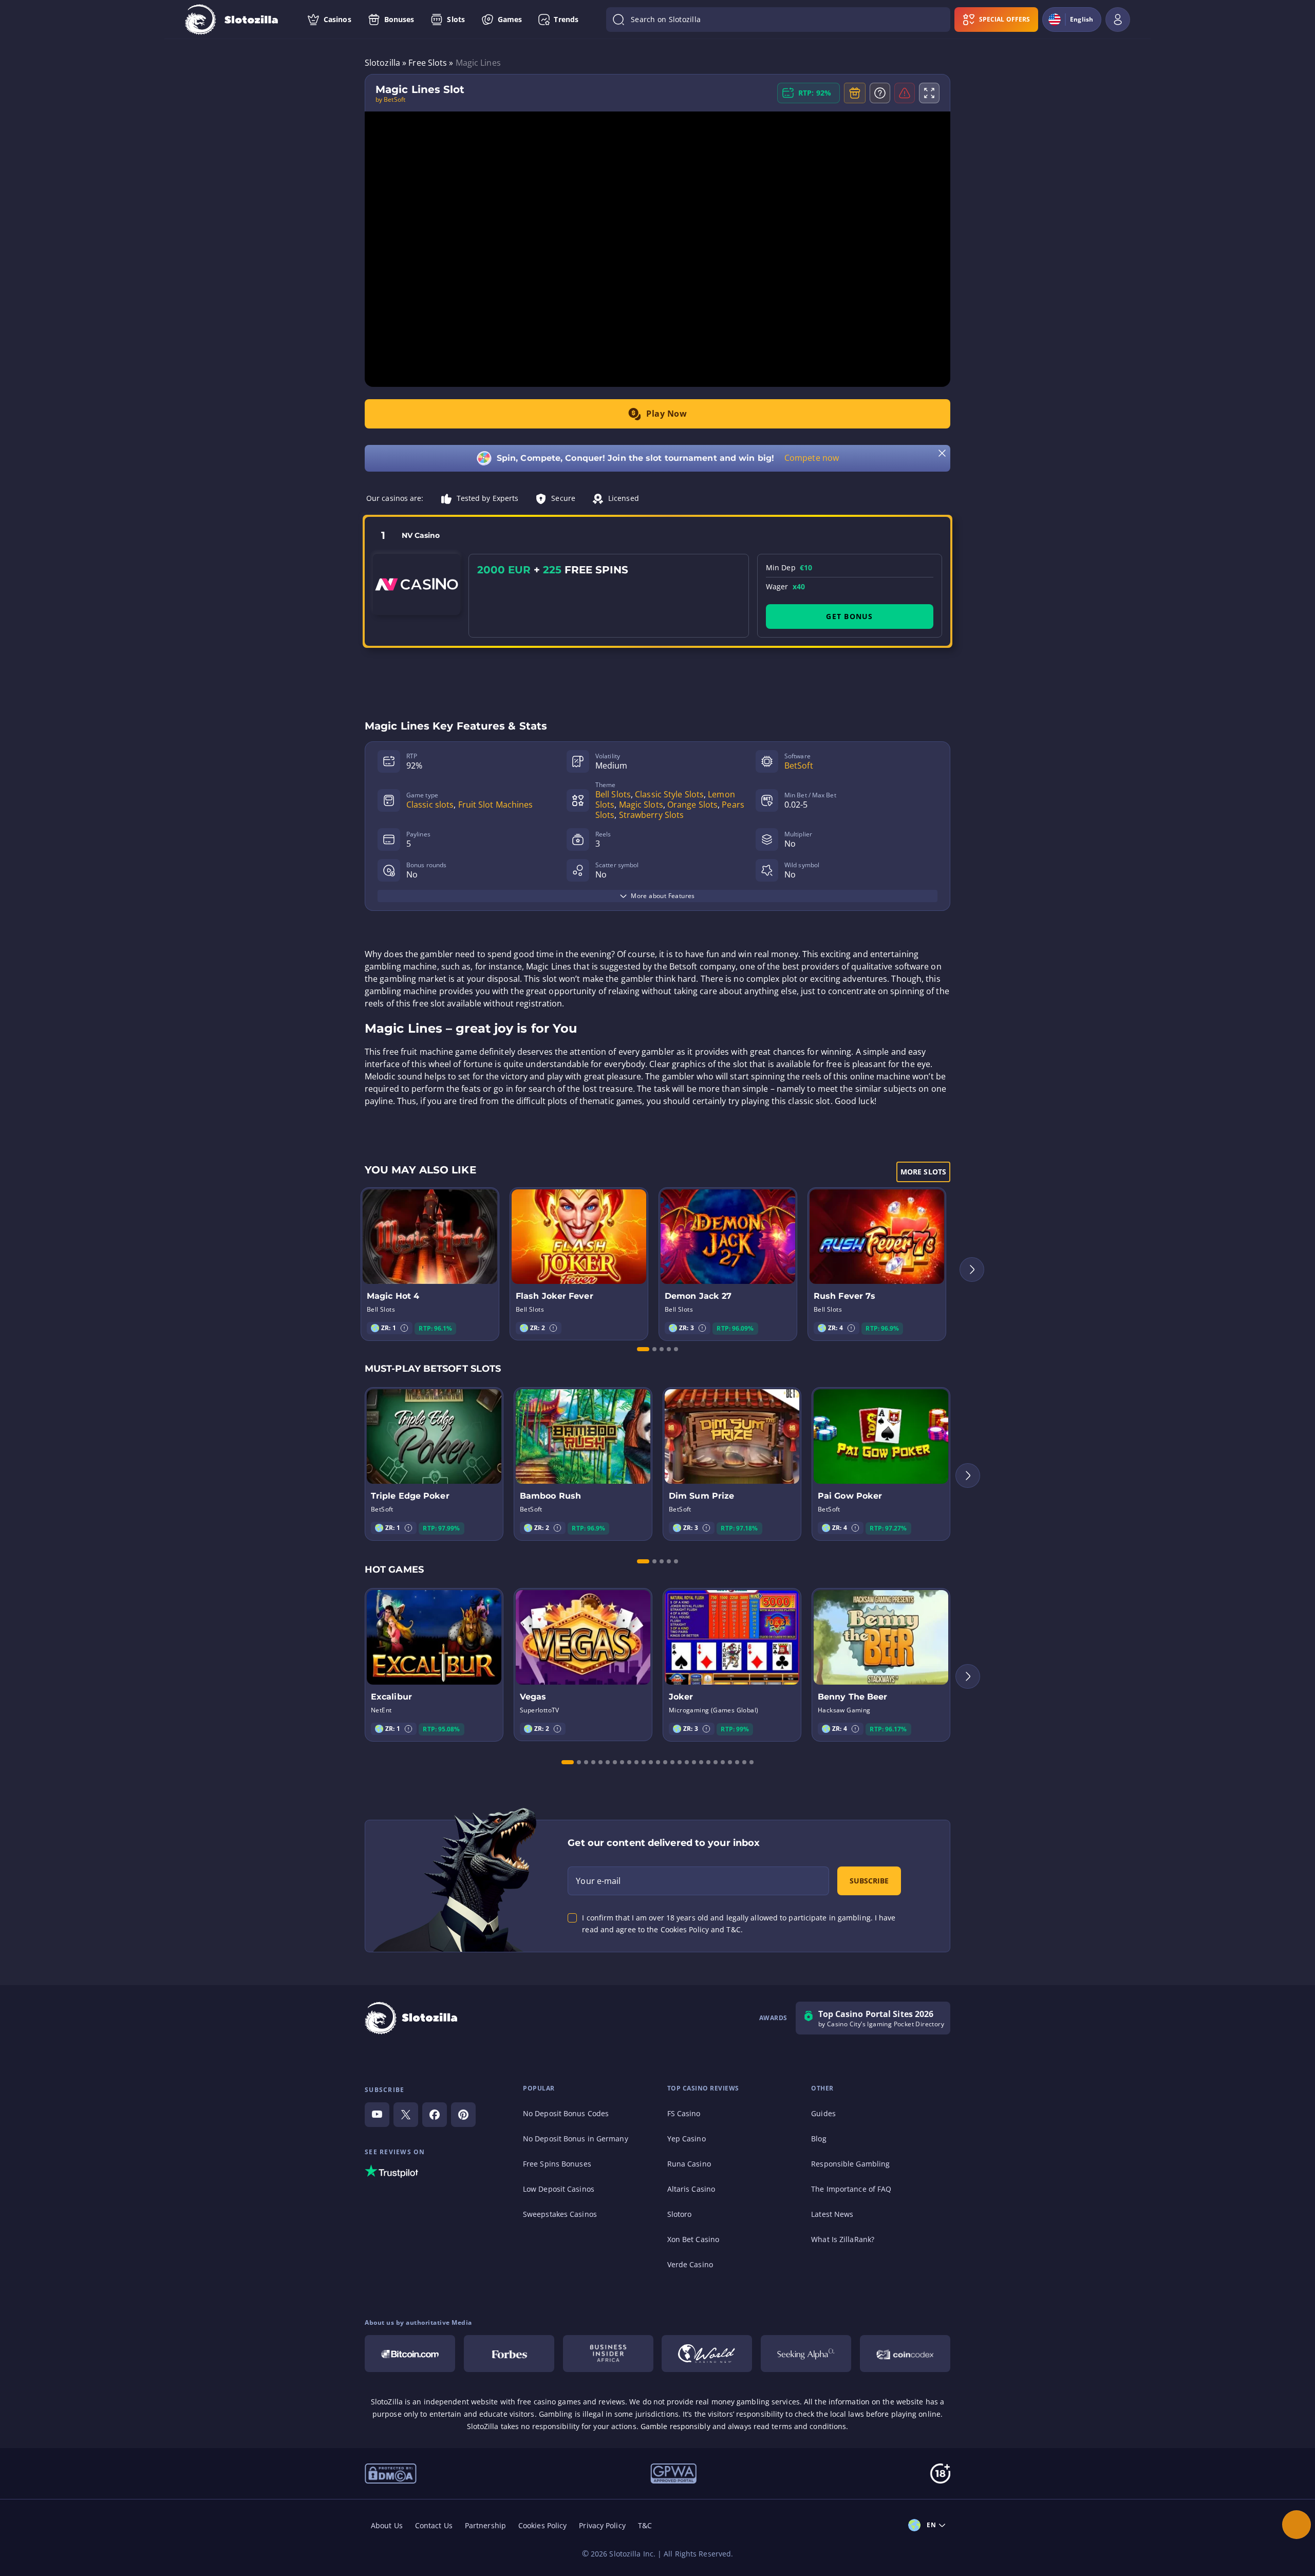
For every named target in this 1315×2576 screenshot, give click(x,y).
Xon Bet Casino (693, 2239)
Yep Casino (687, 2139)
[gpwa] (673, 2473)
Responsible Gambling (850, 2164)
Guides (823, 2113)
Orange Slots (692, 805)
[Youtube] (377, 2115)
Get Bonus (849, 616)
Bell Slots (613, 794)
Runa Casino (689, 2164)
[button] (404, 1328)
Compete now (812, 458)
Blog (819, 2139)
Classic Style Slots (669, 794)
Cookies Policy (542, 2525)
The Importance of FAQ (851, 2189)
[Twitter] (406, 2115)
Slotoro (680, 2214)
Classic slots (430, 805)
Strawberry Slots (652, 815)
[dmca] (391, 2473)
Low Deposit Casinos (559, 2189)
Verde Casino (690, 2264)
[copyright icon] (707, 2354)
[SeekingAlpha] (806, 2354)
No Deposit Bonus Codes (566, 2113)
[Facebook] (435, 2115)
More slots (923, 1172)
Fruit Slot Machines (496, 805)
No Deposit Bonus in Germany (576, 2139)
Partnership (485, 2525)
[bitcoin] (410, 2354)
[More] (1297, 2525)
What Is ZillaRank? (843, 2239)
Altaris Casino (691, 2189)
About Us (387, 2525)
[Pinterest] (463, 2115)
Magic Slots (641, 805)
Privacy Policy (602, 2525)
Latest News (832, 2214)
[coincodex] (905, 2354)
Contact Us (434, 2525)
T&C (645, 2525)
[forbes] (509, 2354)
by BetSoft (390, 100)
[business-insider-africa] (608, 2354)
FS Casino (684, 2113)
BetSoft (799, 766)
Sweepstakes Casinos (560, 2214)
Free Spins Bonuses (557, 2164)
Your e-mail (598, 1881)
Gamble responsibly (675, 2426)
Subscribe (869, 1881)
